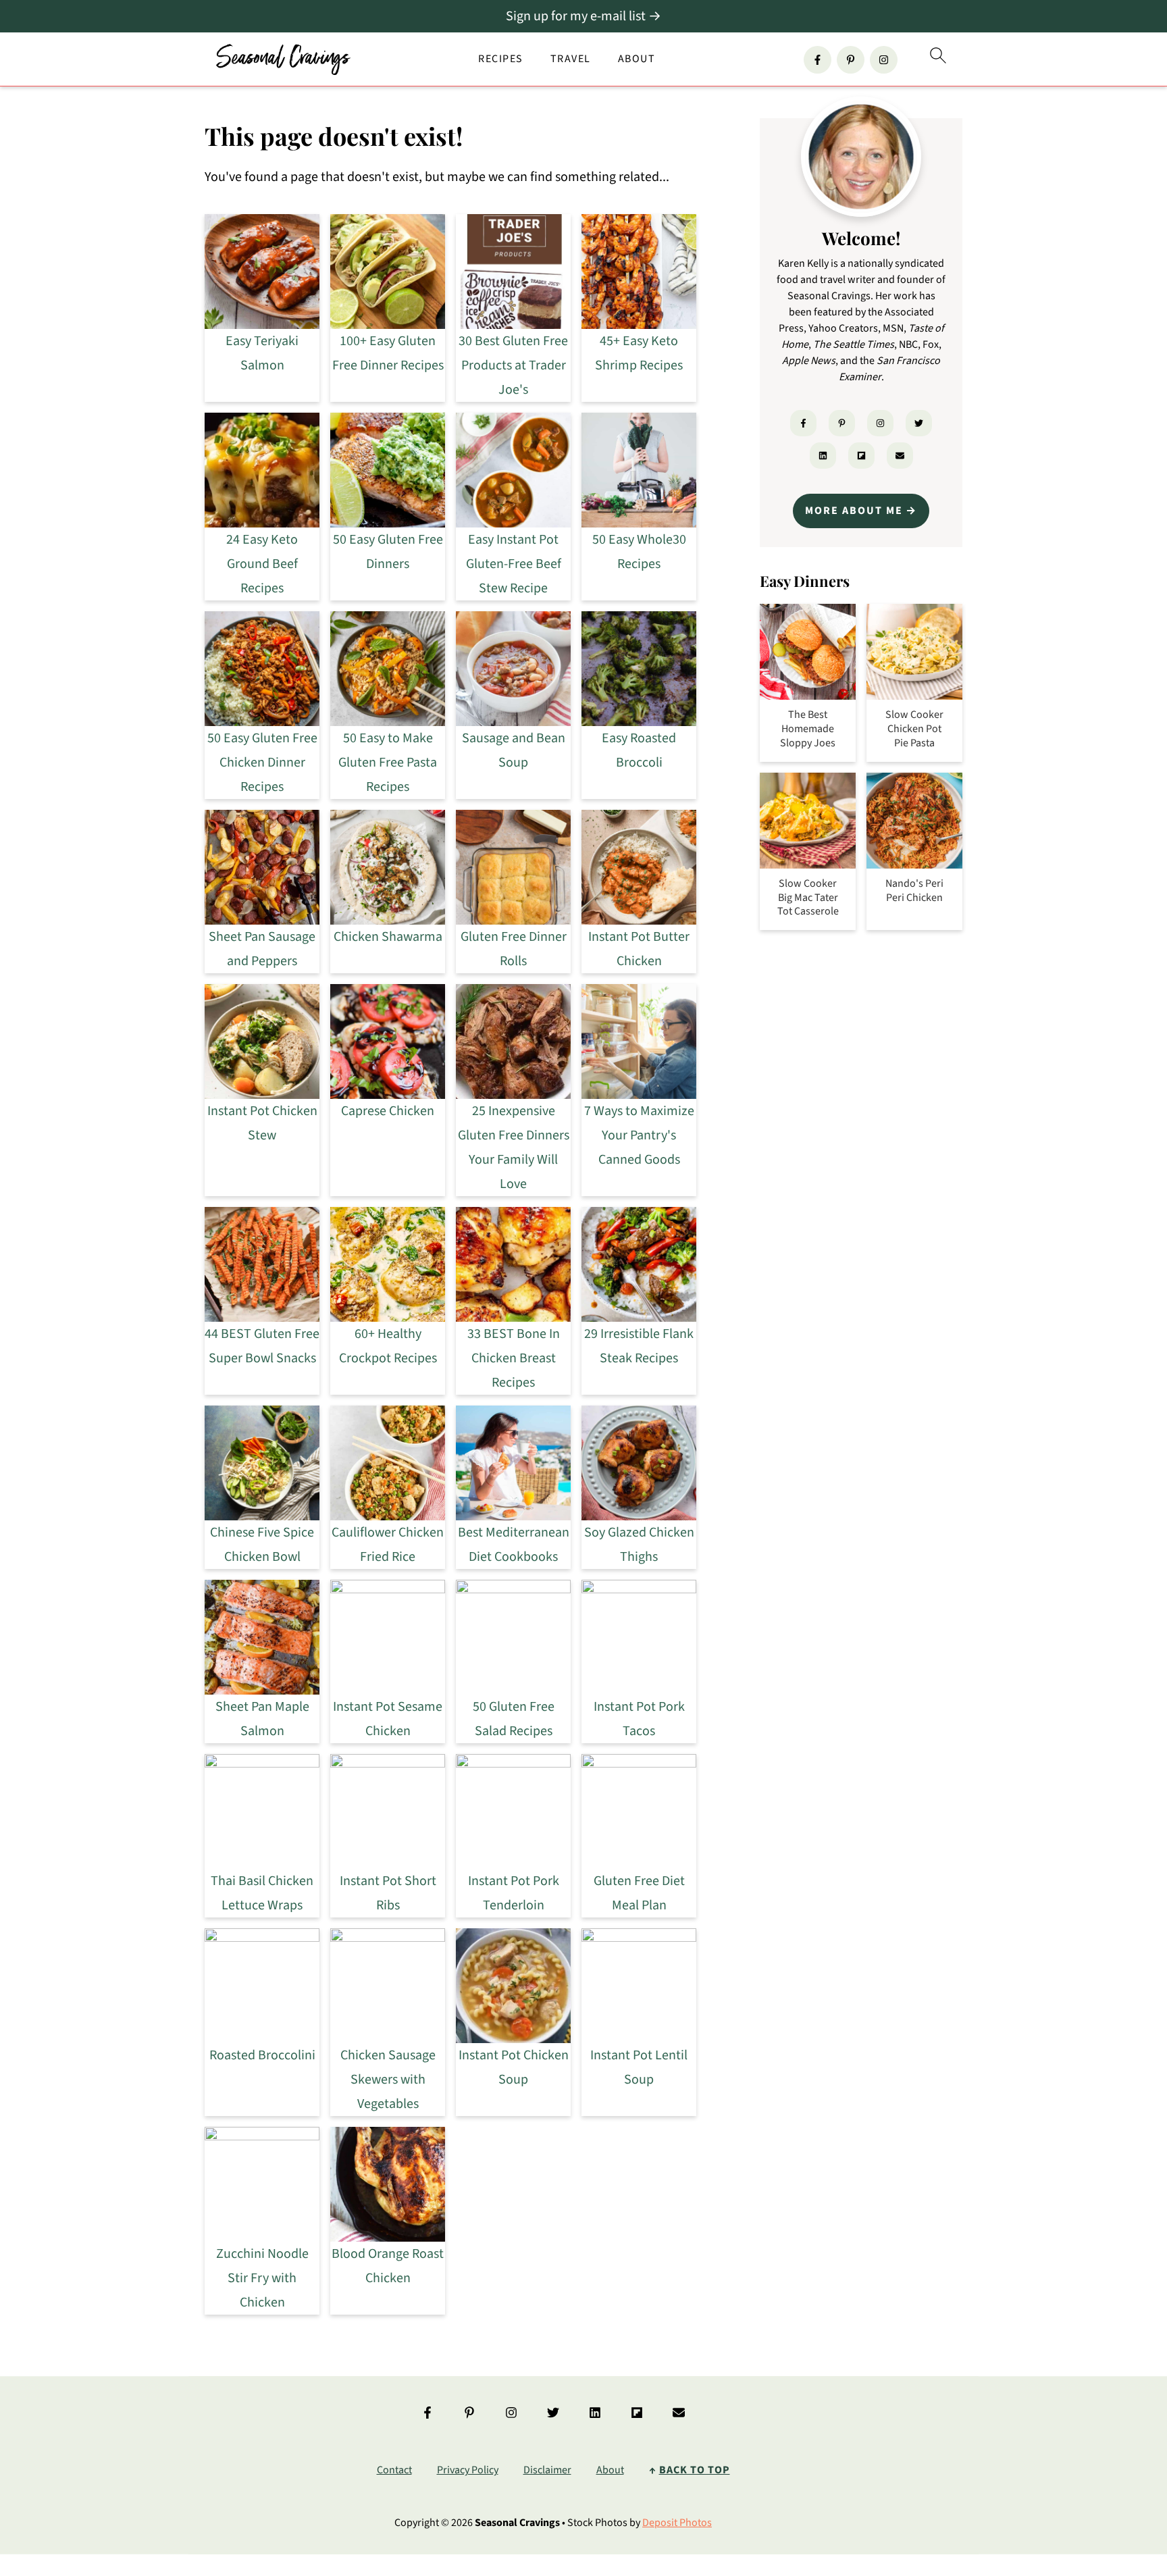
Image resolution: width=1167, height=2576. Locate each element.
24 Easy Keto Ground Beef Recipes (262, 564)
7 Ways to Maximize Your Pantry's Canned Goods (639, 1135)
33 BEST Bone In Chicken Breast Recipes (514, 1358)
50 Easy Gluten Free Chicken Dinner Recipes (262, 763)
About (637, 59)
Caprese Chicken (388, 1111)
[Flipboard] (861, 456)
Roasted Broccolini (262, 2055)
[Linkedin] (823, 456)
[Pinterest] (851, 60)
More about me (854, 511)
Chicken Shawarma (388, 937)
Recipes (501, 59)
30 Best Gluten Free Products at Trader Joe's (513, 365)
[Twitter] (919, 423)
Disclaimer (547, 2470)
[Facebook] (818, 60)
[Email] (900, 456)
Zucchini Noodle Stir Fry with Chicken (262, 2278)
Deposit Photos (677, 2523)
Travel (571, 59)
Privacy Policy (468, 2470)
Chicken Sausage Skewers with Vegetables (388, 2080)
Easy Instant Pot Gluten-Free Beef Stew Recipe (514, 564)
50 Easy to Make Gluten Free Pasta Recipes (388, 763)
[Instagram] (884, 60)
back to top (695, 2470)
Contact (394, 2470)
